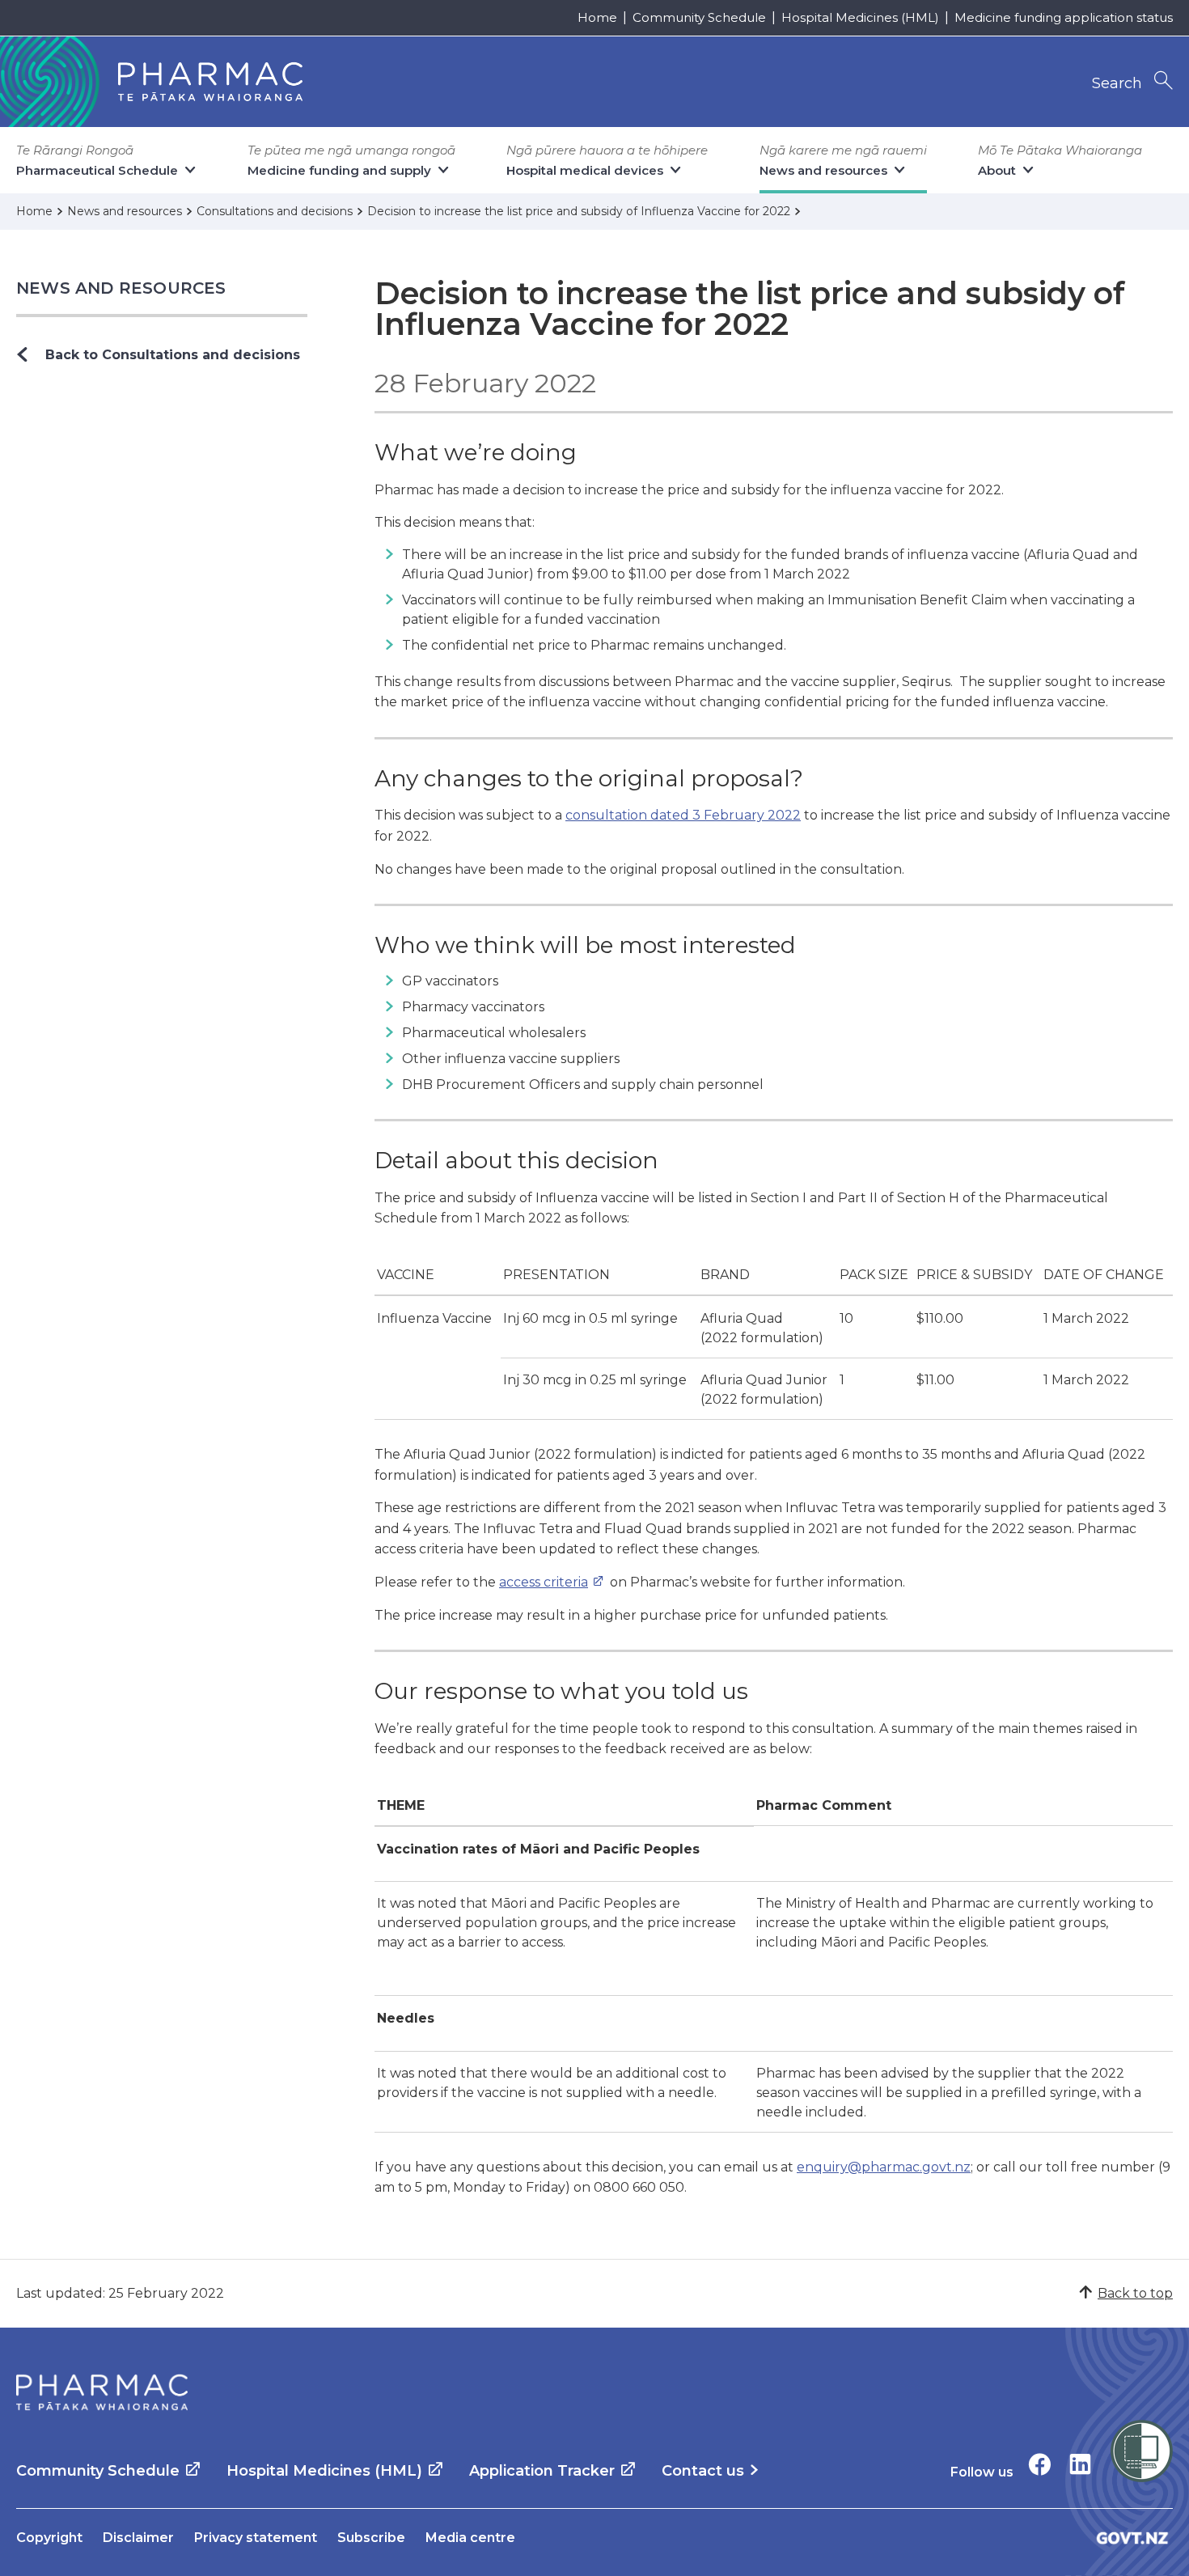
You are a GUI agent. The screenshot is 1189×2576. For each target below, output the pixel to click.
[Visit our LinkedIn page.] (1080, 2464)
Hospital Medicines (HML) (860, 17)
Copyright (49, 2538)
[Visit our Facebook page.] (1040, 2464)
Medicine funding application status (1064, 17)
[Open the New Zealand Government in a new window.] (1132, 2538)
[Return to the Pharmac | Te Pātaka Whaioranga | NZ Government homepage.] (102, 2392)
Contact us (703, 2471)
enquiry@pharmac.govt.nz (884, 2167)
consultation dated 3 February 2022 (683, 815)
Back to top (1135, 2293)
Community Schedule (699, 17)
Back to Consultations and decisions (173, 355)
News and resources (121, 288)
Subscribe (371, 2538)
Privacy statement (256, 2538)
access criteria (544, 1582)
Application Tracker (542, 2471)
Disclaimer (138, 2538)
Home (597, 17)
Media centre (470, 2538)
